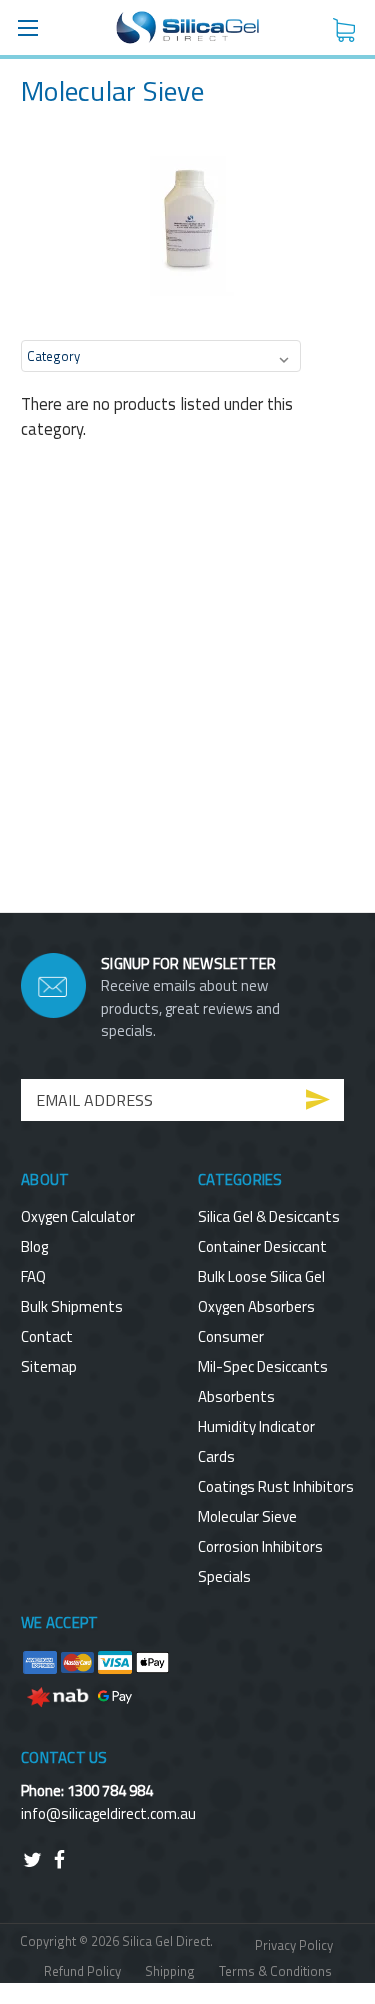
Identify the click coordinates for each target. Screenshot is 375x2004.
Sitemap (49, 1366)
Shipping (170, 1971)
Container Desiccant (262, 1246)
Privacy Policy (294, 1945)
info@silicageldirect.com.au (108, 1813)
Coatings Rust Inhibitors (276, 1486)
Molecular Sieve (247, 1516)
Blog (34, 1246)
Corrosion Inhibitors (260, 1546)
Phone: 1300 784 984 (87, 1790)
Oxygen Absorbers (256, 1306)
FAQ (33, 1276)
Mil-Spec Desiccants (263, 1366)
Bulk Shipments (72, 1306)
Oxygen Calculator (78, 1216)
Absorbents (236, 1396)
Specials (224, 1576)
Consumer (231, 1336)
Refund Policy (82, 1971)
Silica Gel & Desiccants (269, 1216)
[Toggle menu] (27, 27)
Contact (47, 1336)
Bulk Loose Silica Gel (261, 1276)
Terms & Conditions (275, 1971)
